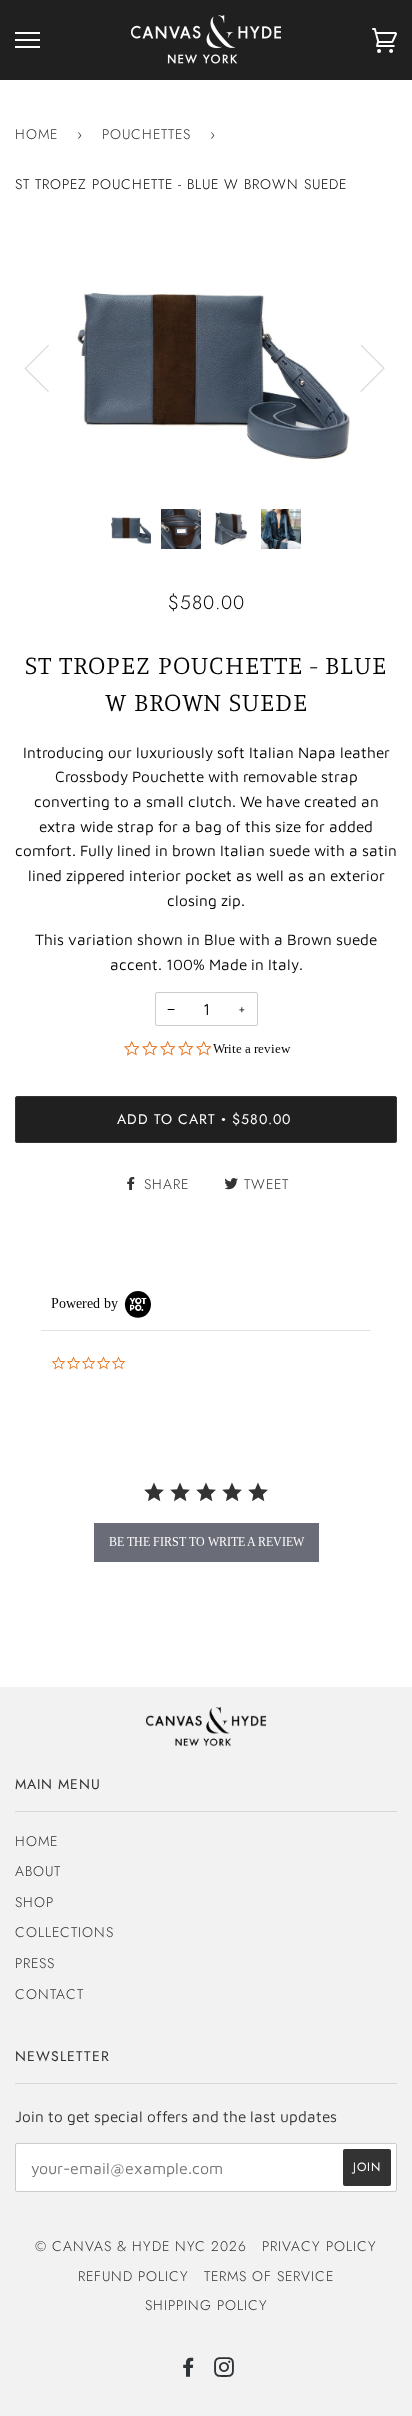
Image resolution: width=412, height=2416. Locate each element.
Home (36, 134)
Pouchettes (146, 134)
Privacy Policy (319, 2246)
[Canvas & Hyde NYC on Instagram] (224, 2370)
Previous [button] (49, 367)
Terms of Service (269, 2276)
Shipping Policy (206, 2305)
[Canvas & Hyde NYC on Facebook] (188, 2370)
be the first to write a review (206, 1542)
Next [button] (360, 367)
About (38, 1871)
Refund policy (133, 2276)
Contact (49, 1994)
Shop (34, 1902)
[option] (206, 366)
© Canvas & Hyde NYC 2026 (141, 2246)
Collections (64, 1932)
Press (35, 1963)
